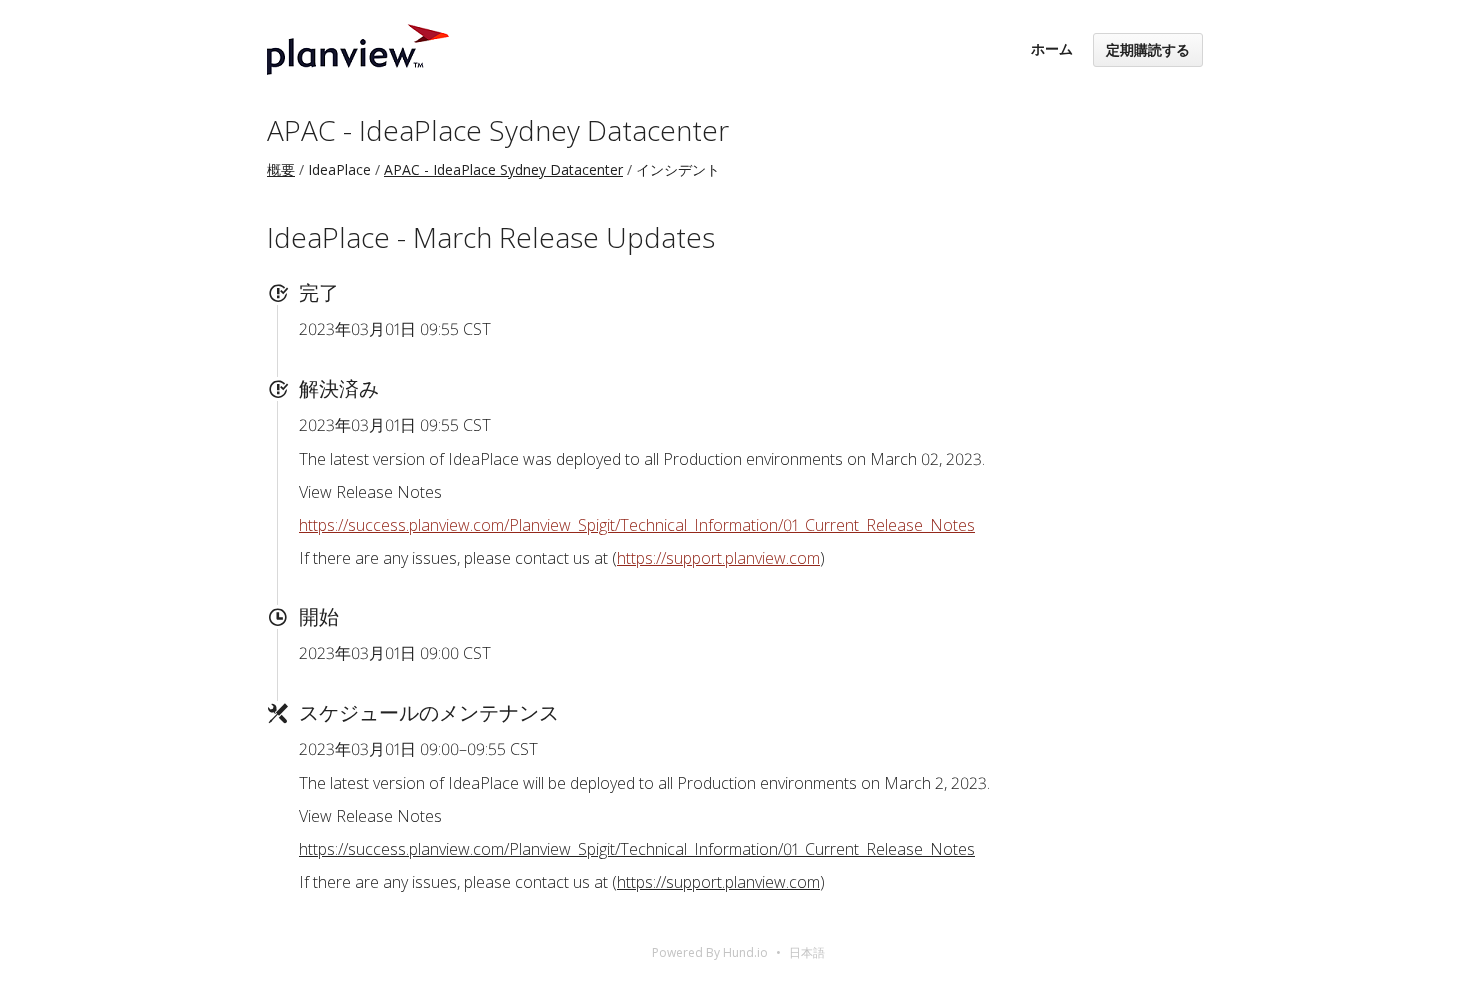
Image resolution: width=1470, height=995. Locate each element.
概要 (281, 169)
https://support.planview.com (718, 558)
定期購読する (1148, 49)
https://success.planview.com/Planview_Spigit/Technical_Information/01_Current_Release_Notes (637, 525)
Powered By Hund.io (710, 952)
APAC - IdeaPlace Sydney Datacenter (498, 130)
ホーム (1052, 48)
